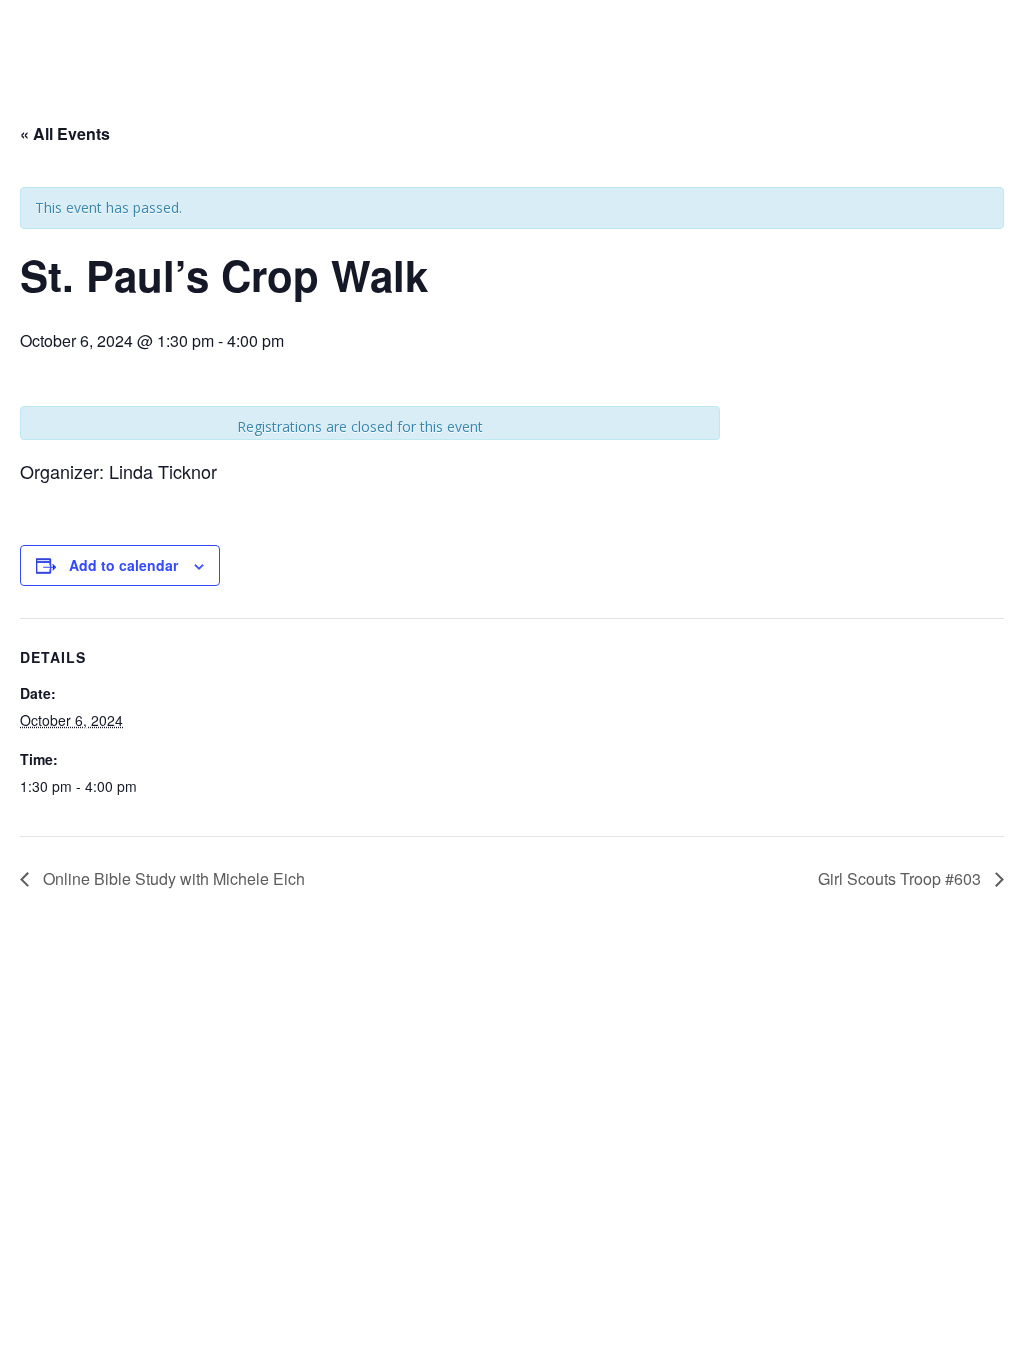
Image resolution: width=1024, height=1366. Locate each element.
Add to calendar (123, 565)
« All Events (65, 133)
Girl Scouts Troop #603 (901, 878)
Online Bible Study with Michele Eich (172, 878)
